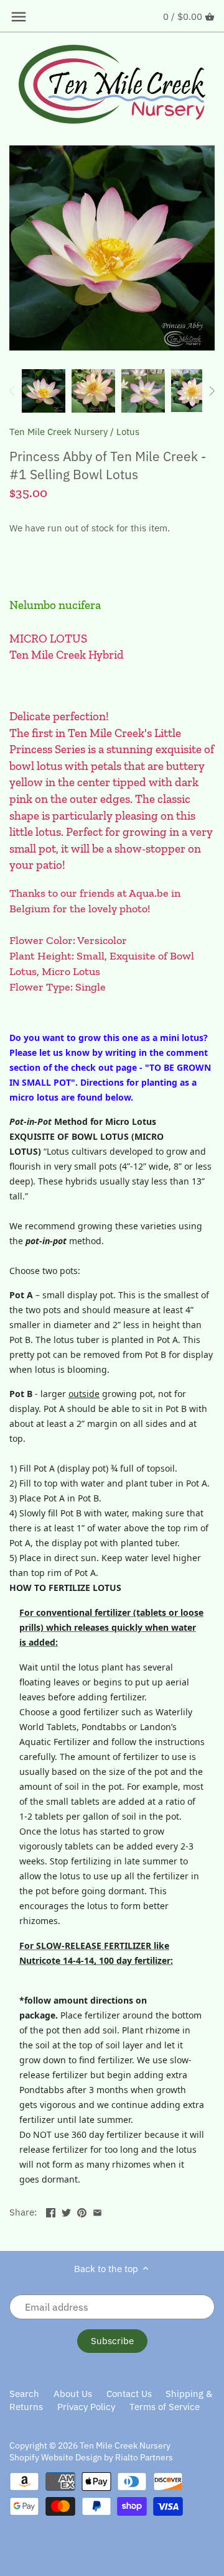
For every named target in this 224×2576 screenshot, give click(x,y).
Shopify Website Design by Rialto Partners (91, 2457)
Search (24, 2394)
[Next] (212, 391)
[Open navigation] (19, 17)
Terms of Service (165, 2407)
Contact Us (129, 2394)
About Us (73, 2394)
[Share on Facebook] (51, 2211)
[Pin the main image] (82, 2211)
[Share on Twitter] (66, 2211)
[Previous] (12, 391)
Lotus (128, 432)
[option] (44, 391)
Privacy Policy (86, 2407)
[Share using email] (97, 2211)
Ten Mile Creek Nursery (58, 432)
